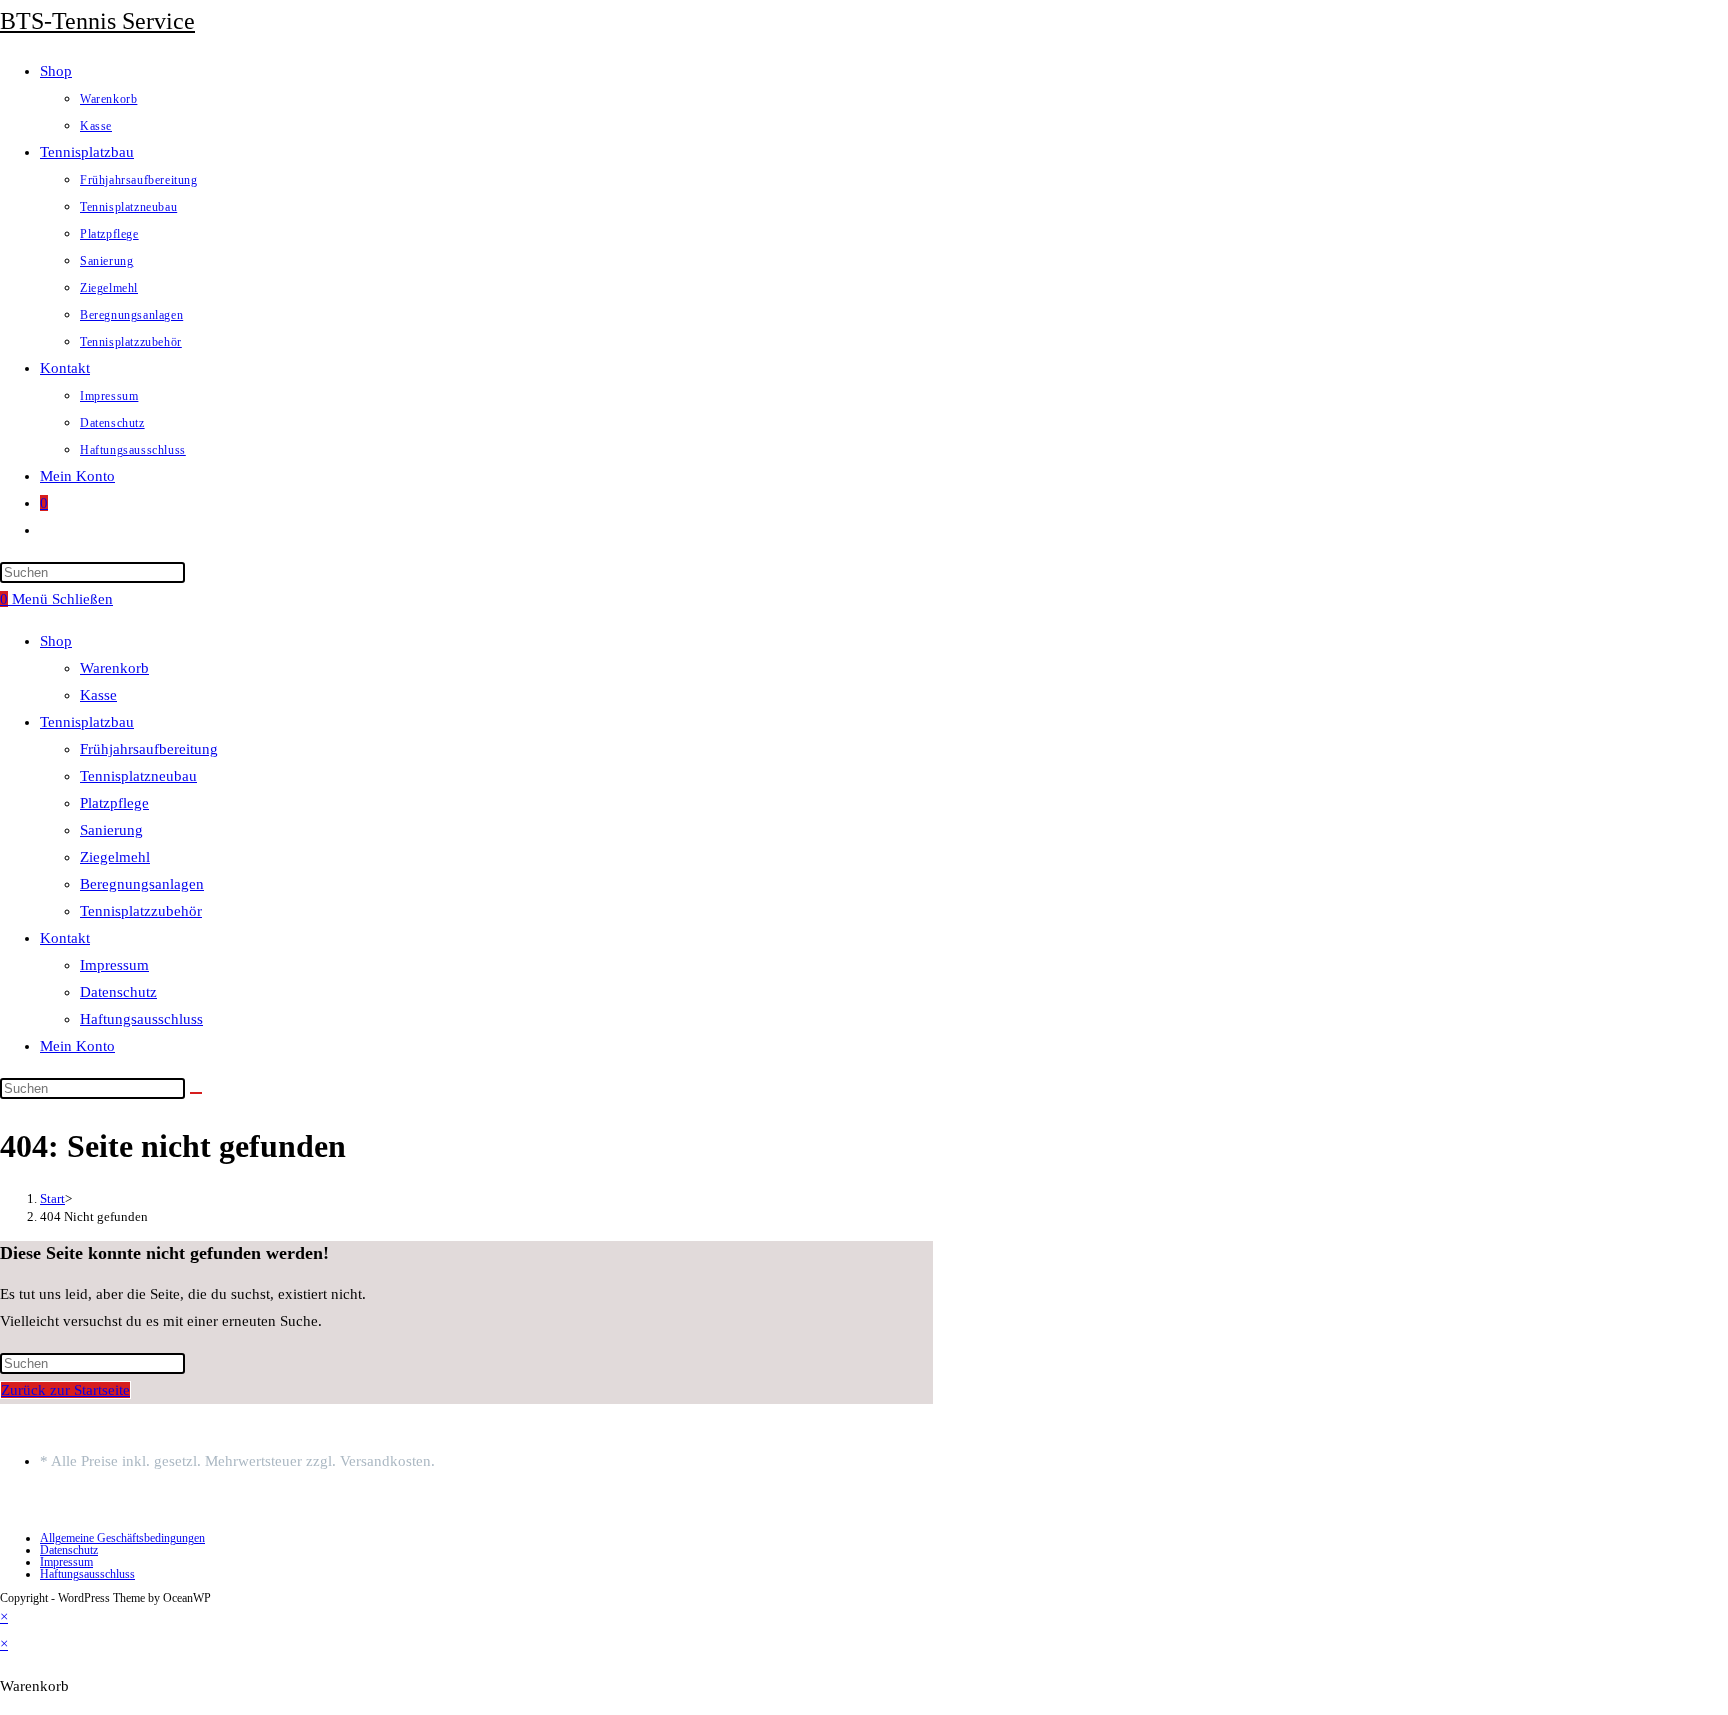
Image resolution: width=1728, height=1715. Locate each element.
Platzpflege (114, 803)
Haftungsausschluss (141, 1019)
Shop (56, 641)
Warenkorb (114, 668)
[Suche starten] (196, 1093)
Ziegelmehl (115, 857)
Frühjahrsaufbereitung (149, 749)
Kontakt (65, 938)
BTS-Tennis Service (97, 21)
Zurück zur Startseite (65, 1390)
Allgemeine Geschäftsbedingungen (122, 1538)
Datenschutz (118, 992)
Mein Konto (77, 1046)
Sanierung (111, 830)
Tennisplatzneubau (138, 776)
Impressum (114, 965)
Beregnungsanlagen (142, 884)
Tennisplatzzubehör (141, 911)
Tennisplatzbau (87, 722)
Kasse (98, 695)
